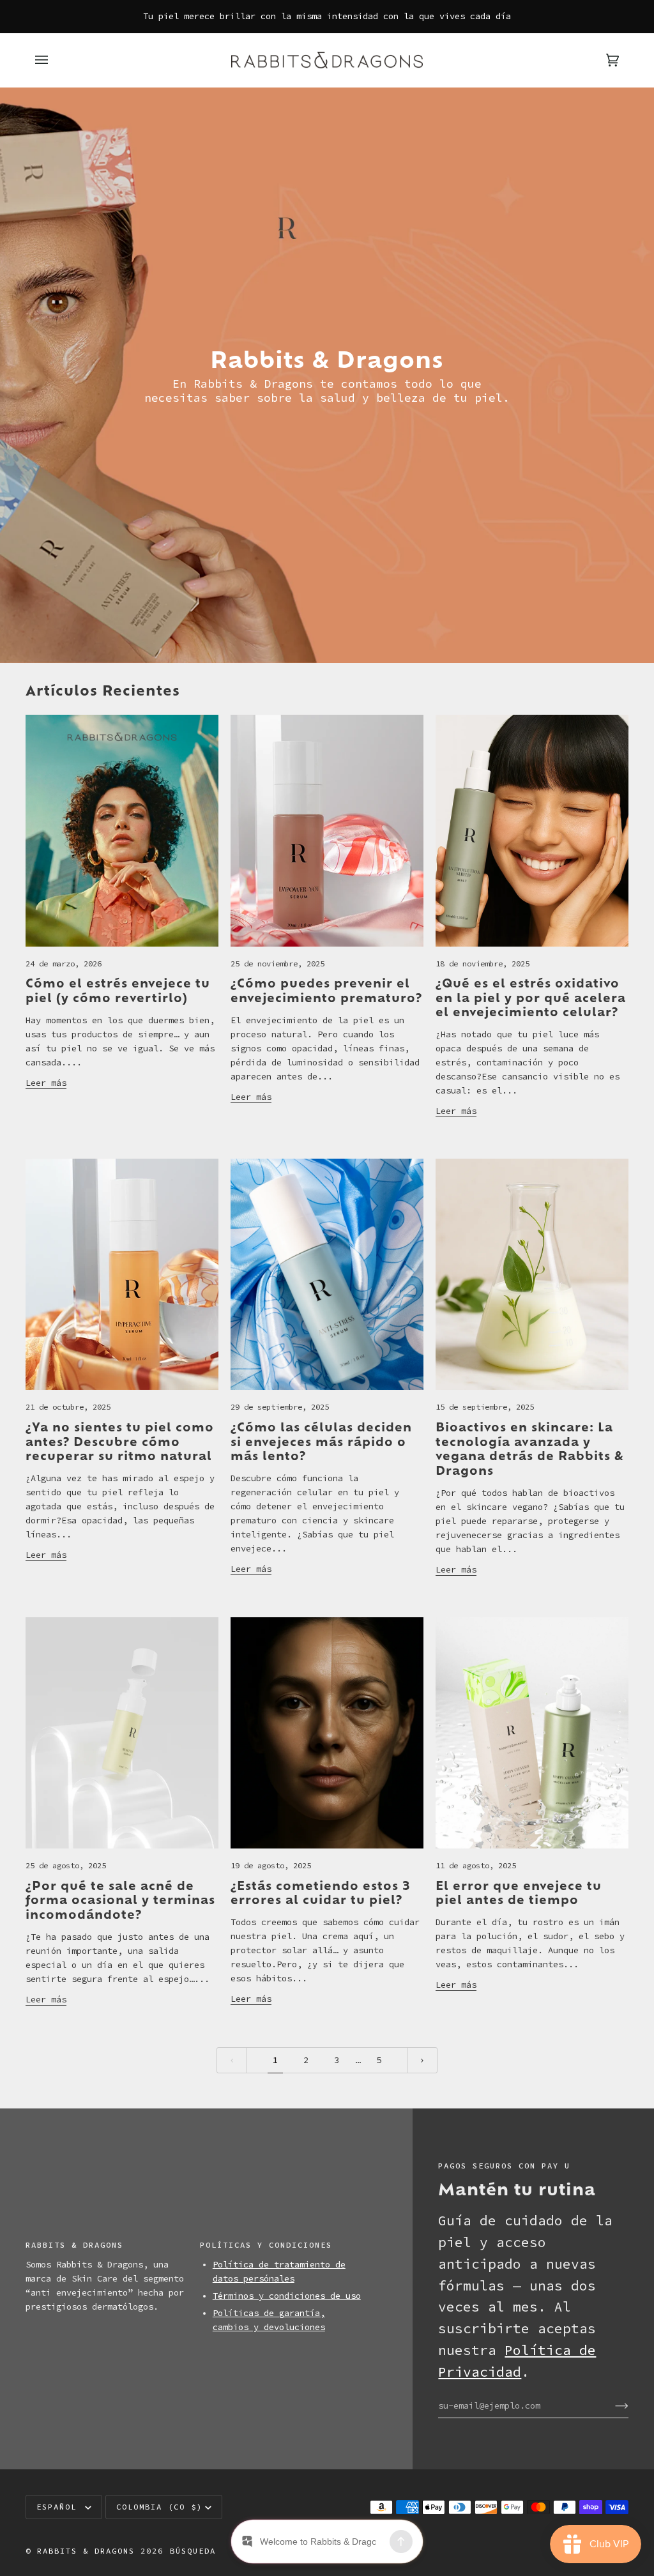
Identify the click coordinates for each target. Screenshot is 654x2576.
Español (59, 2507)
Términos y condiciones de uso (287, 2296)
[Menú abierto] (54, 60)
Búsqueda (193, 2551)
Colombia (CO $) (159, 2507)
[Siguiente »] (422, 2060)
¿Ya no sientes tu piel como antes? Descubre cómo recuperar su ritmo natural (120, 1441)
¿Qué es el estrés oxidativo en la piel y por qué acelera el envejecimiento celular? (531, 997)
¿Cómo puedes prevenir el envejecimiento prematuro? (326, 990)
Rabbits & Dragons (86, 2551)
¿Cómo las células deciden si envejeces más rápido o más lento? (321, 1441)
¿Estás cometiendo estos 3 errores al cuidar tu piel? (320, 1892)
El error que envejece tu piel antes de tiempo (519, 1892)
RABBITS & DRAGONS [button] (74, 2245)
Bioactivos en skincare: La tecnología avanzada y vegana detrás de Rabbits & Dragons (530, 1448)
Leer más (46, 1083)
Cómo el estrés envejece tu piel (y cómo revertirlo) (118, 990)
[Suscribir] (612, 2406)
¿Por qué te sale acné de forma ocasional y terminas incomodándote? (120, 1900)
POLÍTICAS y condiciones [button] (266, 2245)
